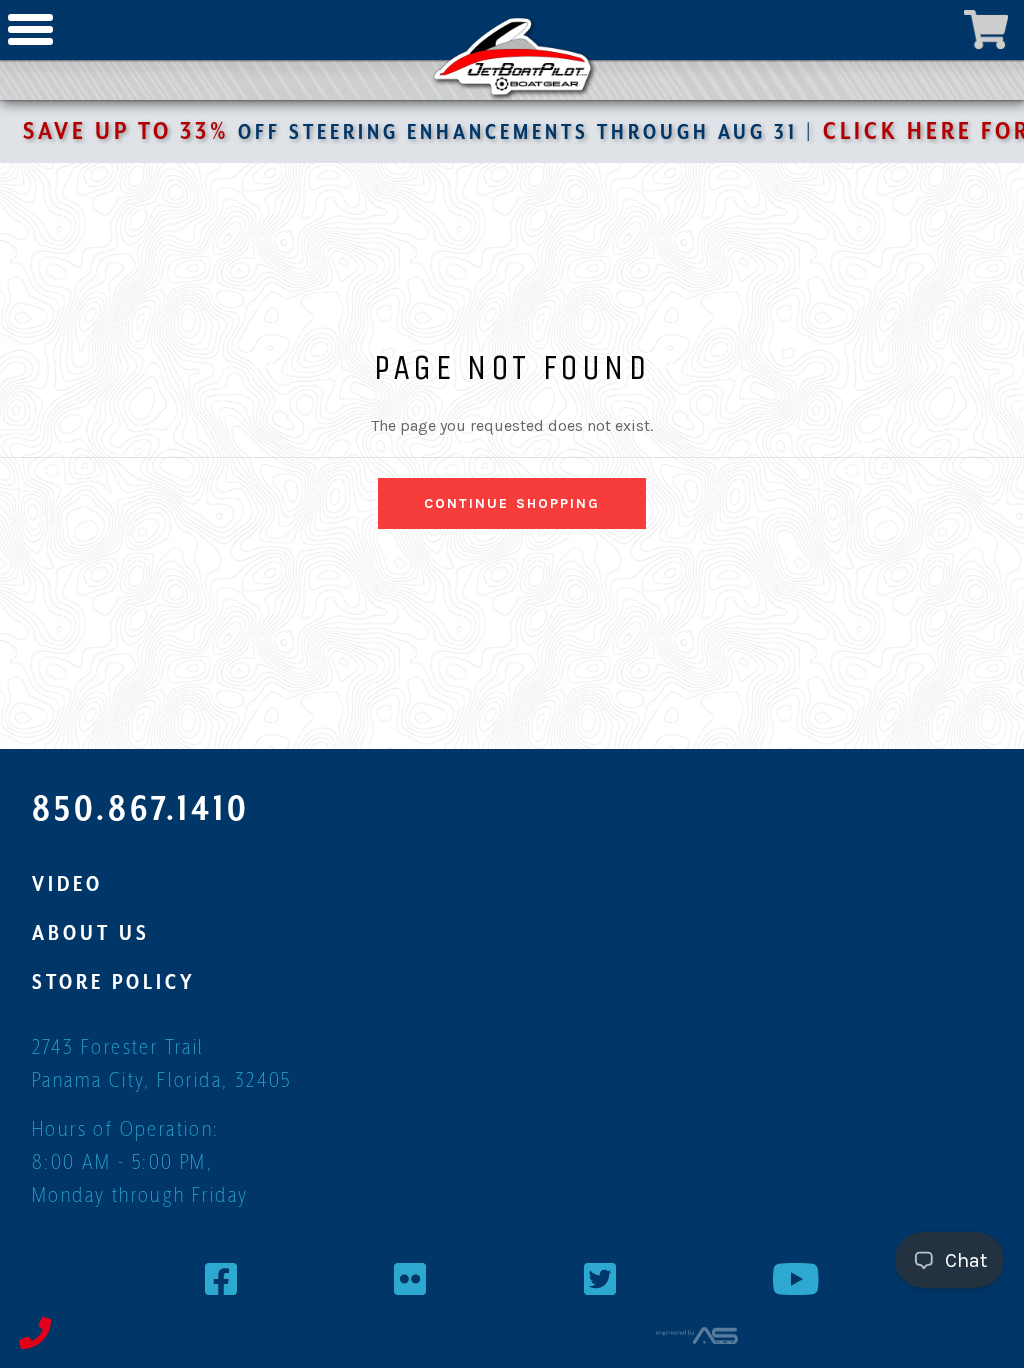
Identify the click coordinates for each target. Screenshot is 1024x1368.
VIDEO (67, 884)
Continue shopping (512, 503)
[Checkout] (986, 30)
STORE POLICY (114, 982)
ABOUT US (91, 933)
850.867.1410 (141, 808)
